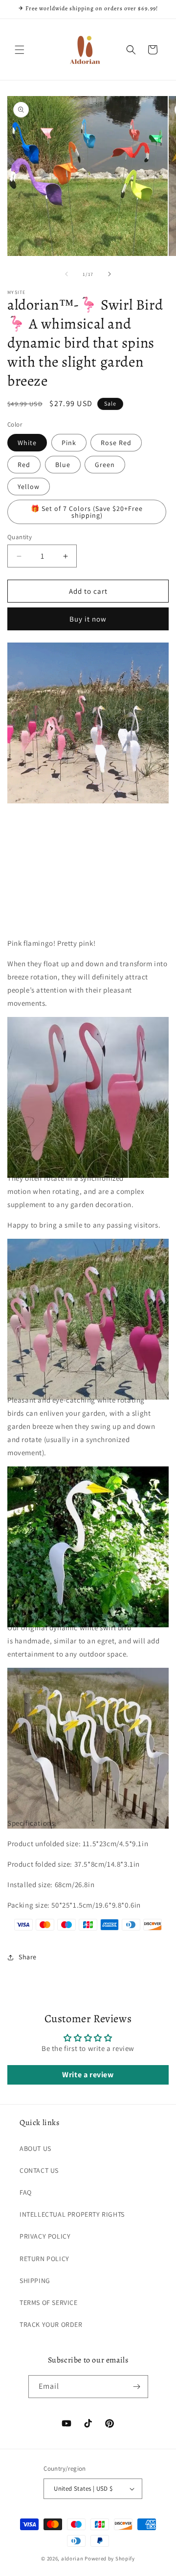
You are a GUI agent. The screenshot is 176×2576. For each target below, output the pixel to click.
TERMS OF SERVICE (49, 2303)
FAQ (26, 2192)
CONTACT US (39, 2170)
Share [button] (28, 1957)
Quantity (20, 537)
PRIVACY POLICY (45, 2236)
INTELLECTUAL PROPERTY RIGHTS (72, 2214)
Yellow (29, 487)
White (27, 443)
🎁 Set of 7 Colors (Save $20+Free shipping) (87, 512)
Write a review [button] (88, 2075)
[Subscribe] (137, 2387)
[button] (20, 50)
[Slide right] (110, 274)
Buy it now (88, 619)
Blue (63, 465)
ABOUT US (35, 2148)
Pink (69, 443)
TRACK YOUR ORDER (51, 2324)
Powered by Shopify (110, 2558)
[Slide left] (66, 274)
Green (105, 465)
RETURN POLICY (44, 2259)
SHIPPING (35, 2281)
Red (24, 465)
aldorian (72, 2558)
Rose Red (116, 443)
